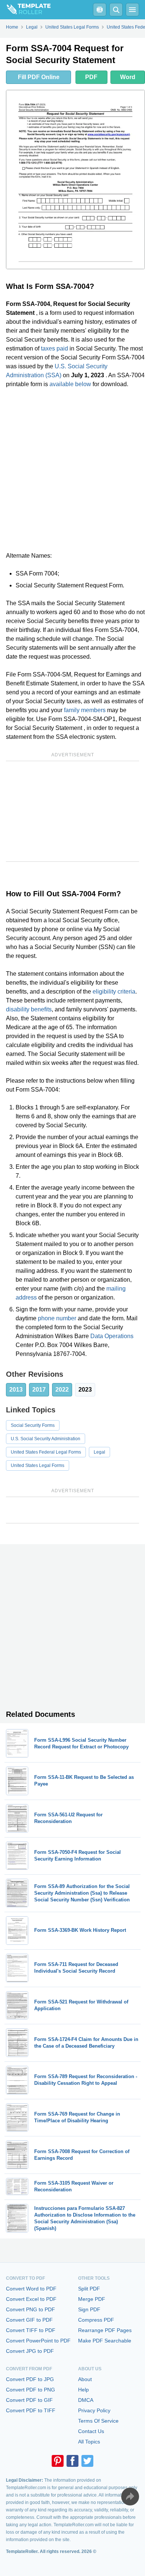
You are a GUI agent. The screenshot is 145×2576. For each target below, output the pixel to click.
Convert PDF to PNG (30, 2390)
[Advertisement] (72, 470)
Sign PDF (89, 2309)
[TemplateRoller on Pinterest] (58, 2461)
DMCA (86, 2400)
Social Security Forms (33, 1425)
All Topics (89, 2442)
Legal (99, 1452)
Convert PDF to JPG (30, 2379)
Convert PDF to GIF (29, 2400)
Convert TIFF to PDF (31, 2330)
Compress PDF (96, 2320)
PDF (91, 77)
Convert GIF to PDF (29, 2320)
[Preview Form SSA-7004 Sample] (75, 180)
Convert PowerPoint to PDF (38, 2341)
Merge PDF (92, 2299)
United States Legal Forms (38, 1465)
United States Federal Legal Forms (46, 1452)
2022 (62, 1390)
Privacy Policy (94, 2410)
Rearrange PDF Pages (105, 2330)
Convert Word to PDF (31, 2289)
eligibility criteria (114, 992)
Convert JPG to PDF (30, 2351)
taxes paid (54, 348)
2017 (39, 1390)
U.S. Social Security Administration (46, 1439)
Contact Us (91, 2431)
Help (83, 2390)
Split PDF (89, 2289)
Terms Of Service (98, 2421)
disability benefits (29, 1009)
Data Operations (112, 1336)
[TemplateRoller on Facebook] (72, 2461)
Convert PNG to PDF (30, 2309)
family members (85, 710)
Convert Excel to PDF (31, 2299)
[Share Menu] (130, 2497)
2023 (85, 1390)
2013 (16, 1390)
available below (70, 384)
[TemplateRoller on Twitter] (87, 2461)
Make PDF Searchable (105, 2341)
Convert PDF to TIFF (31, 2410)
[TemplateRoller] (25, 10)
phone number (57, 1318)
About (85, 2379)
